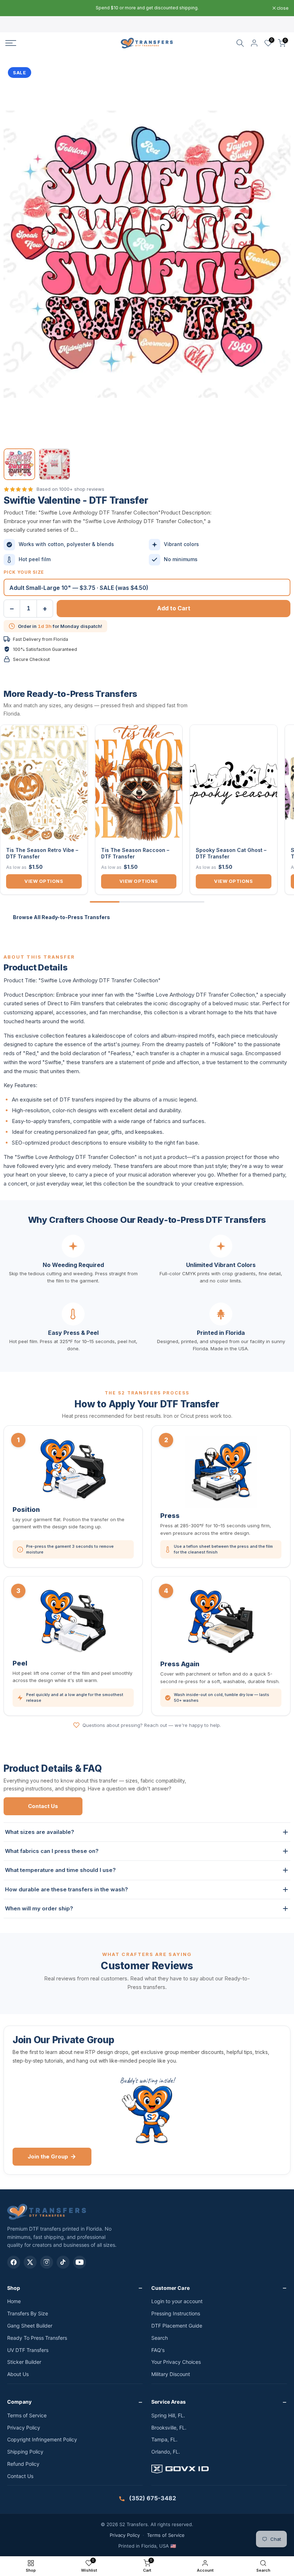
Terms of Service (27, 2415)
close (15, 8)
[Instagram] (47, 2262)
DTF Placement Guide (177, 2326)
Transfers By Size (28, 2313)
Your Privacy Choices (176, 2362)
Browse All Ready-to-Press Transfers (61, 917)
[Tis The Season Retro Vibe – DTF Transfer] (44, 783)
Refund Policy (23, 2464)
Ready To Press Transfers (37, 2338)
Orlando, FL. (166, 2452)
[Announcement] (147, 8)
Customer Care (170, 2288)
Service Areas (169, 2402)
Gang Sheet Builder (30, 2326)
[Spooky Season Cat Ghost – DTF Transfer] (234, 783)
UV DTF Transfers (28, 2350)
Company (19, 2402)
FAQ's (158, 2350)
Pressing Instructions (176, 2313)
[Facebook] (14, 2262)
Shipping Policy (25, 2452)
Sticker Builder (24, 2362)
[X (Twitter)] (30, 2262)
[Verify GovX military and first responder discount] (219, 2470)
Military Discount (171, 2374)
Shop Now (199, 8)
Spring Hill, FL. (168, 2415)
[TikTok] (63, 2262)
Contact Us (43, 1806)
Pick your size (24, 572)
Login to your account (177, 2301)
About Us (18, 2374)
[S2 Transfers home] (47, 2212)
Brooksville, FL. (169, 2428)
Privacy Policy (24, 2428)
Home (14, 2301)
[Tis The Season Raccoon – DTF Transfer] (139, 783)
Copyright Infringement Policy (42, 2439)
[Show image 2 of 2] (54, 464)
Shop (14, 2288)
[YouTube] (80, 2262)
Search (160, 2338)
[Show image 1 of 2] (19, 464)
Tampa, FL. (164, 2439)
